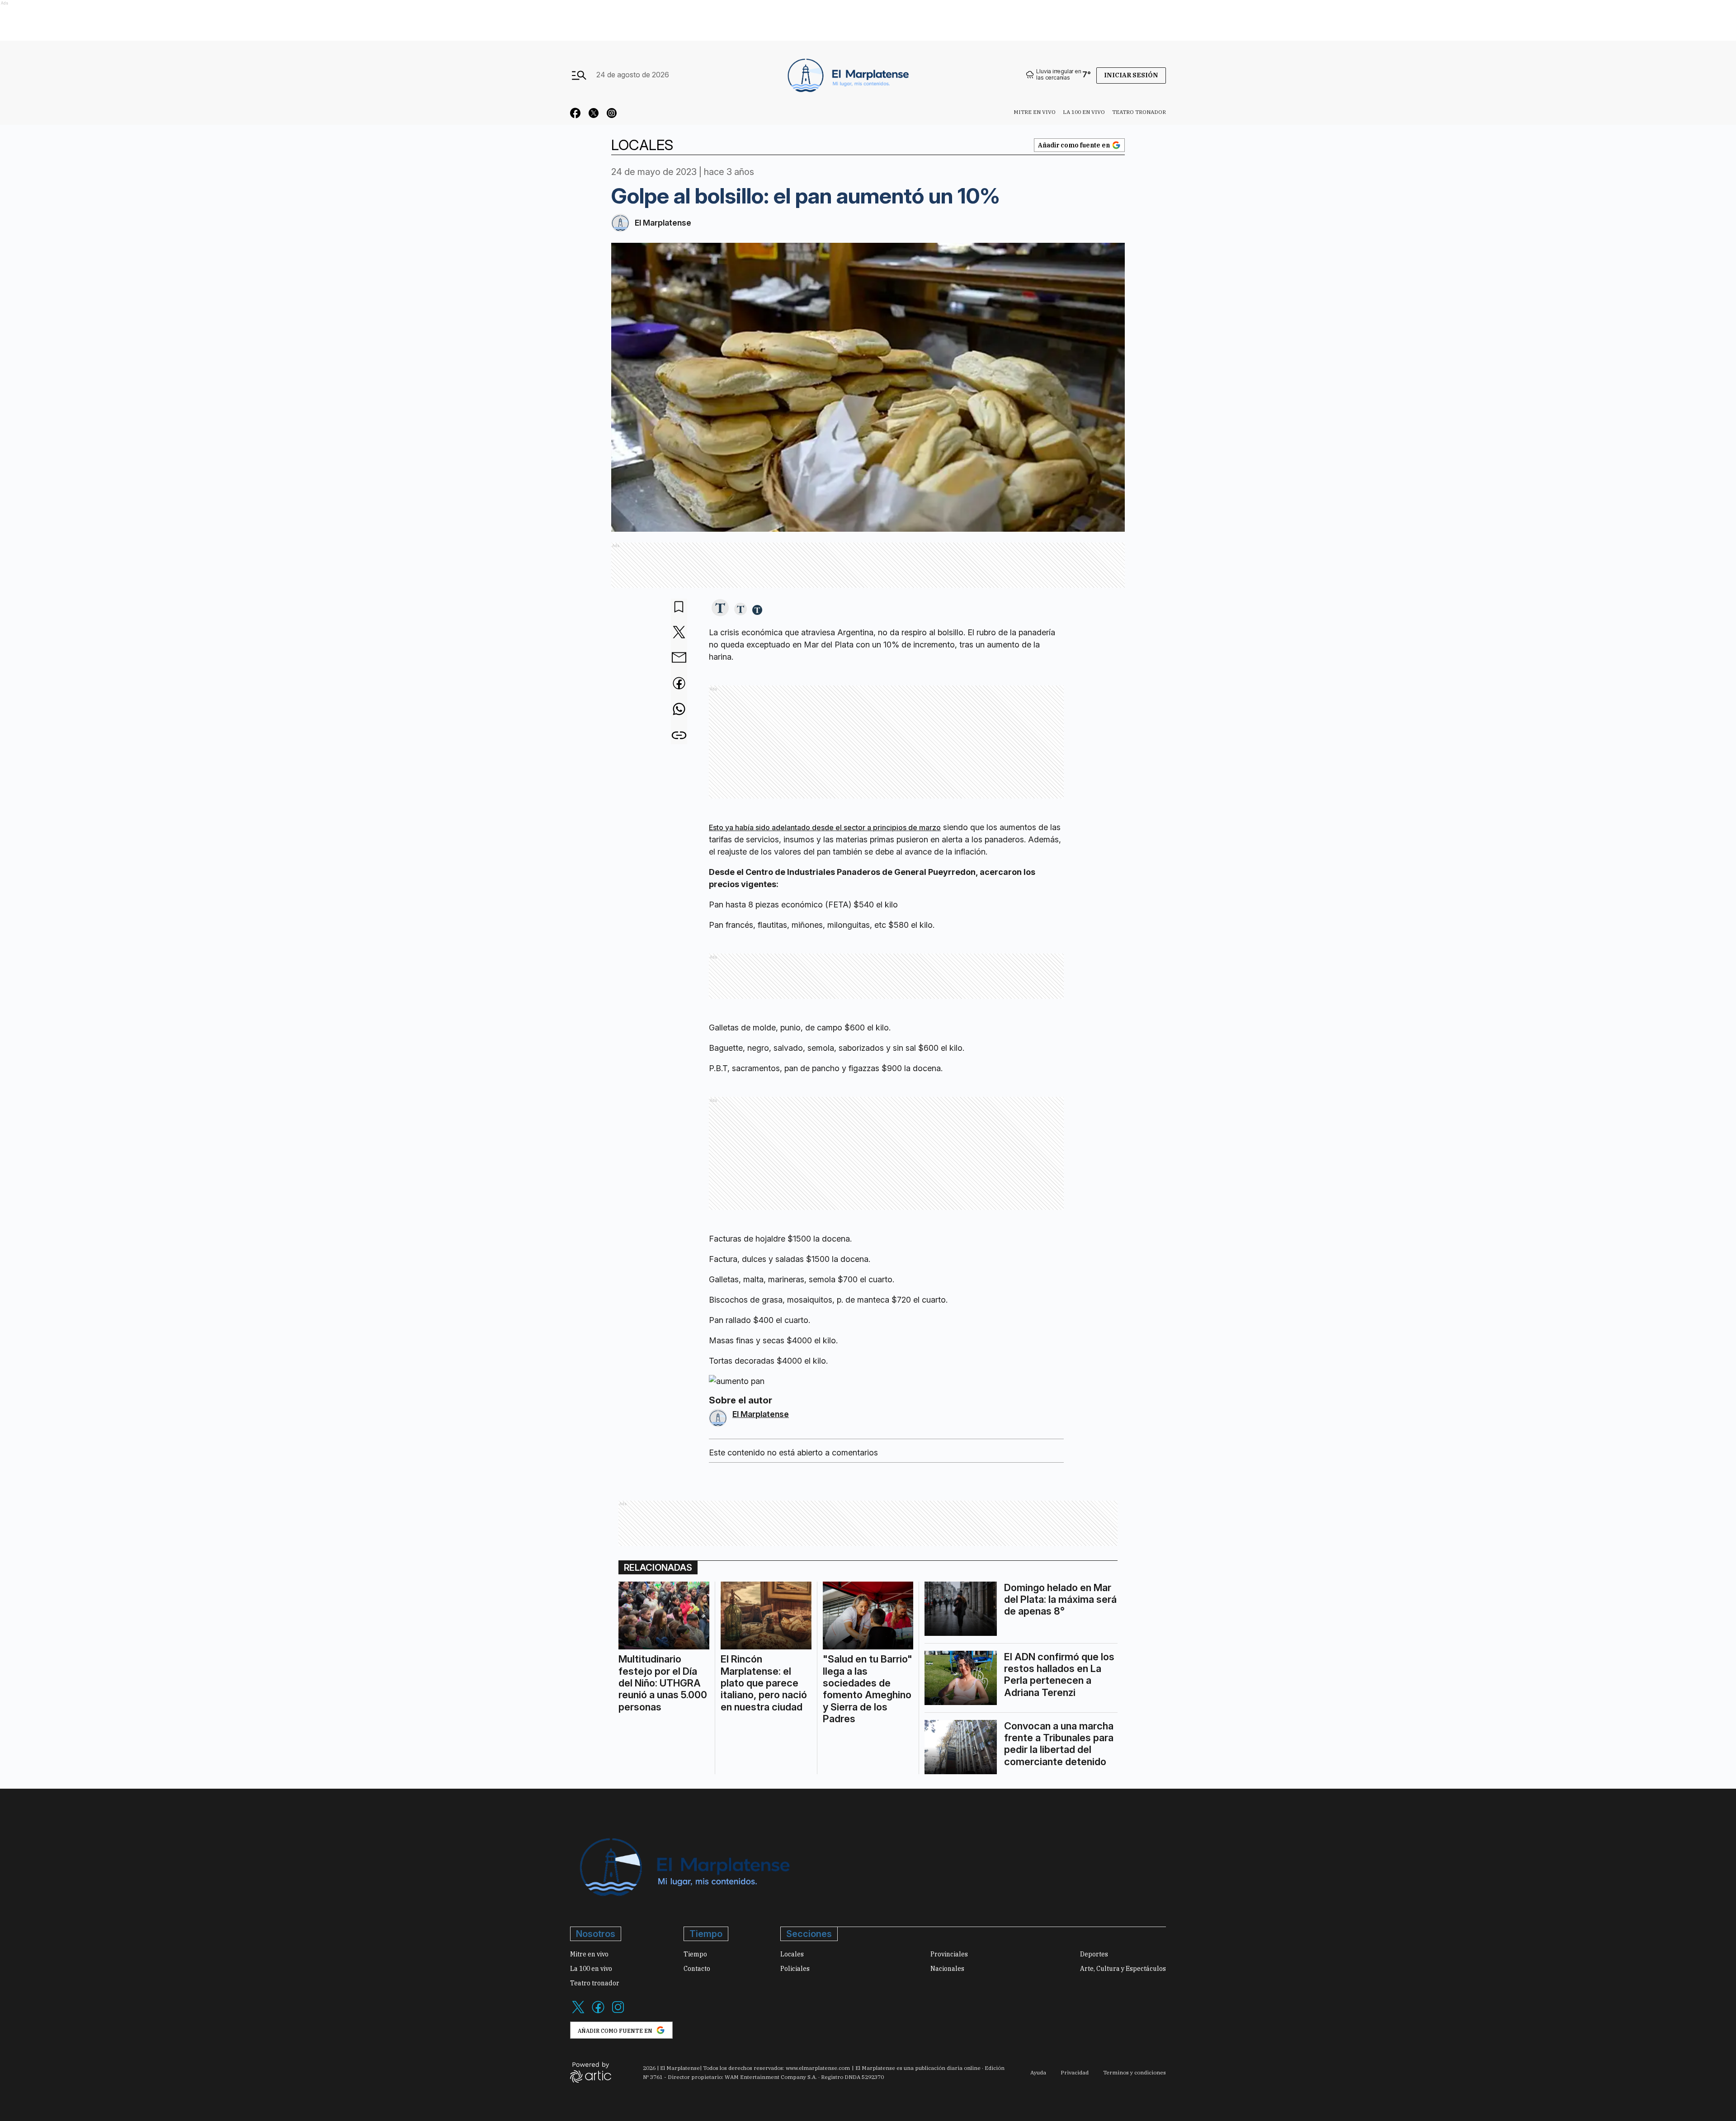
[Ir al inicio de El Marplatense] (847, 75)
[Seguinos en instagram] (612, 114)
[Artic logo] (591, 2072)
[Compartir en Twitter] (679, 633)
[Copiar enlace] (679, 735)
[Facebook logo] (598, 2012)
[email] (679, 658)
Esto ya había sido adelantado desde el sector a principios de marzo (825, 827)
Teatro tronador (1139, 112)
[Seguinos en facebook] (576, 114)
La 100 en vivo (1084, 112)
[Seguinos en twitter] (594, 114)
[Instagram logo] (618, 2012)
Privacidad (1075, 2072)
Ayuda (1038, 2072)
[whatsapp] (679, 710)
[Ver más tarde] (679, 607)
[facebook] (679, 684)
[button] (720, 608)
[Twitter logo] (578, 2012)
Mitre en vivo (1035, 112)
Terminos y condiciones (1135, 2072)
